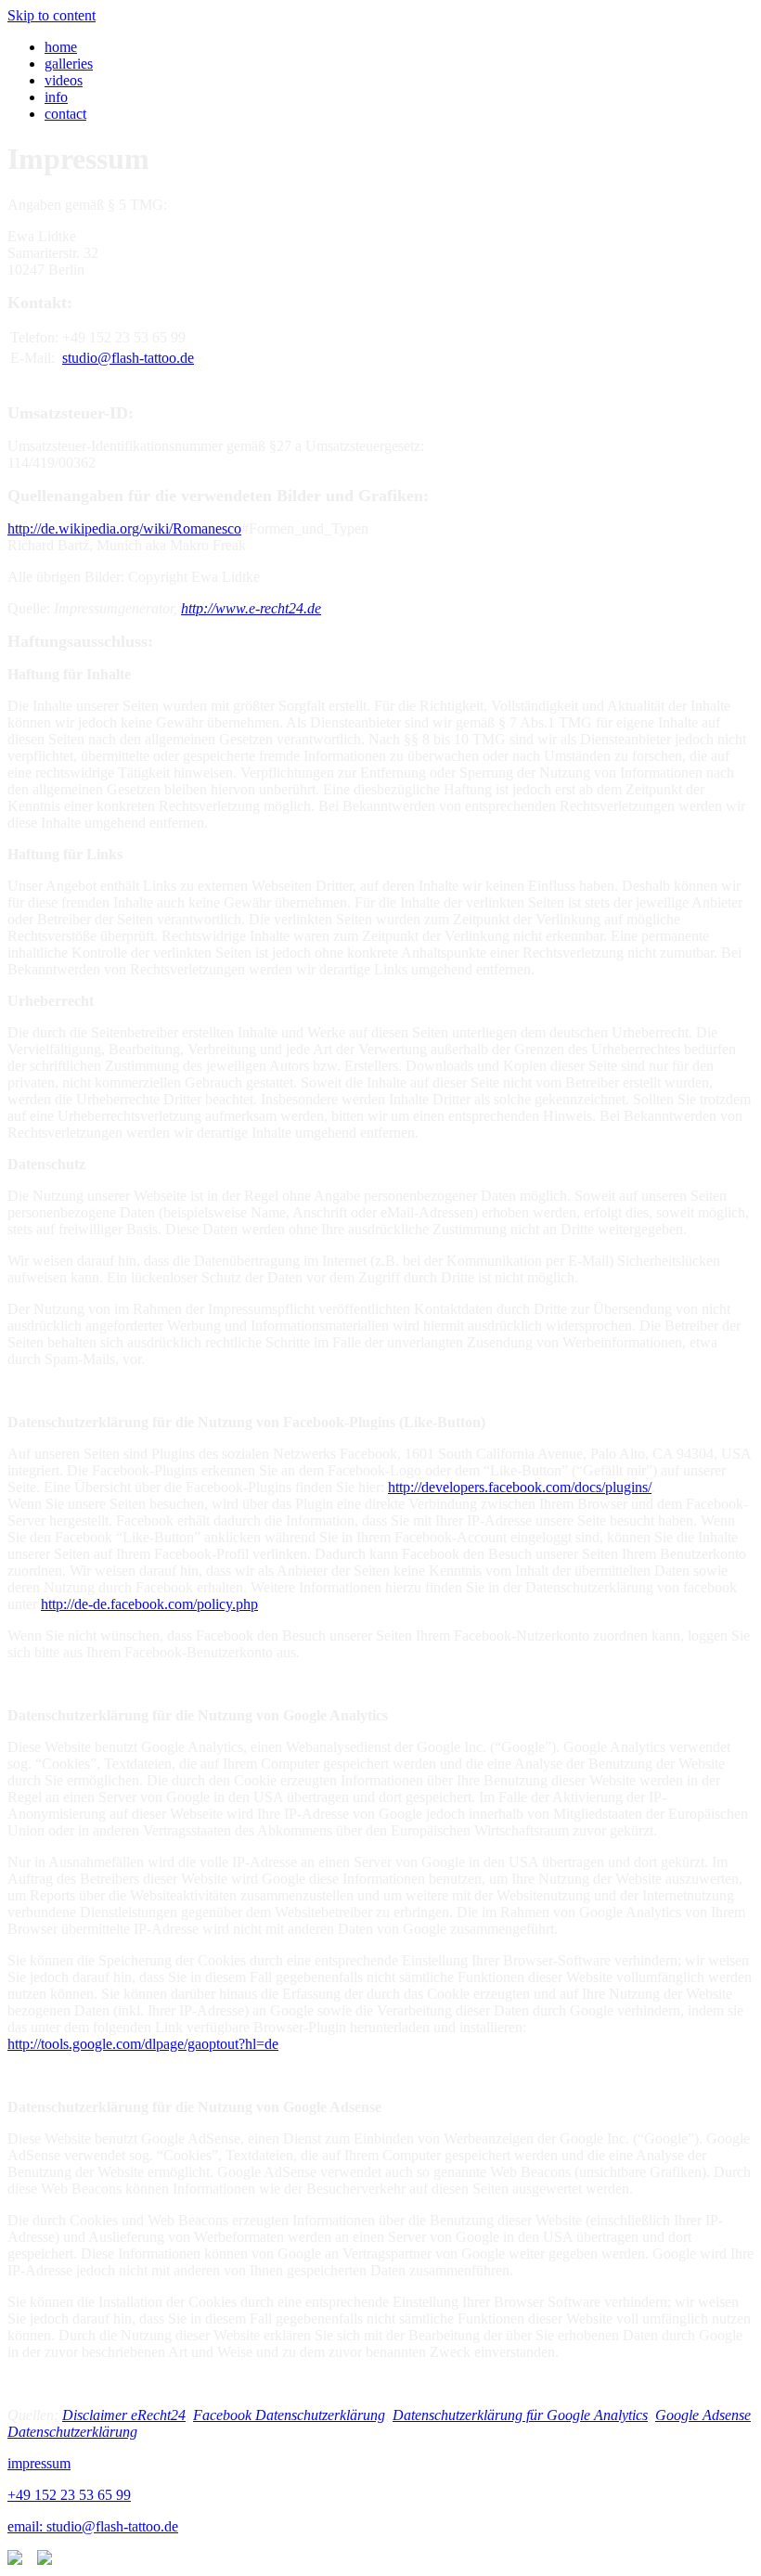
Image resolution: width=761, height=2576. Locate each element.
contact (65, 114)
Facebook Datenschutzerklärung (289, 2415)
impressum (39, 2463)
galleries (69, 64)
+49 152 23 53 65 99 (69, 2495)
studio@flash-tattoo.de (128, 358)
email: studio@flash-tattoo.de (93, 2526)
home (61, 47)
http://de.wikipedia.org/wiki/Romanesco (124, 528)
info (56, 97)
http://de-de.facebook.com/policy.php (149, 1604)
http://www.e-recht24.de (251, 608)
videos (64, 80)
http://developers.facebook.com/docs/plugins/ (520, 1487)
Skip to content (52, 15)
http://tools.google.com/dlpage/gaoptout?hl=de (143, 2044)
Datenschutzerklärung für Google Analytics (520, 2415)
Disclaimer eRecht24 (124, 2415)
